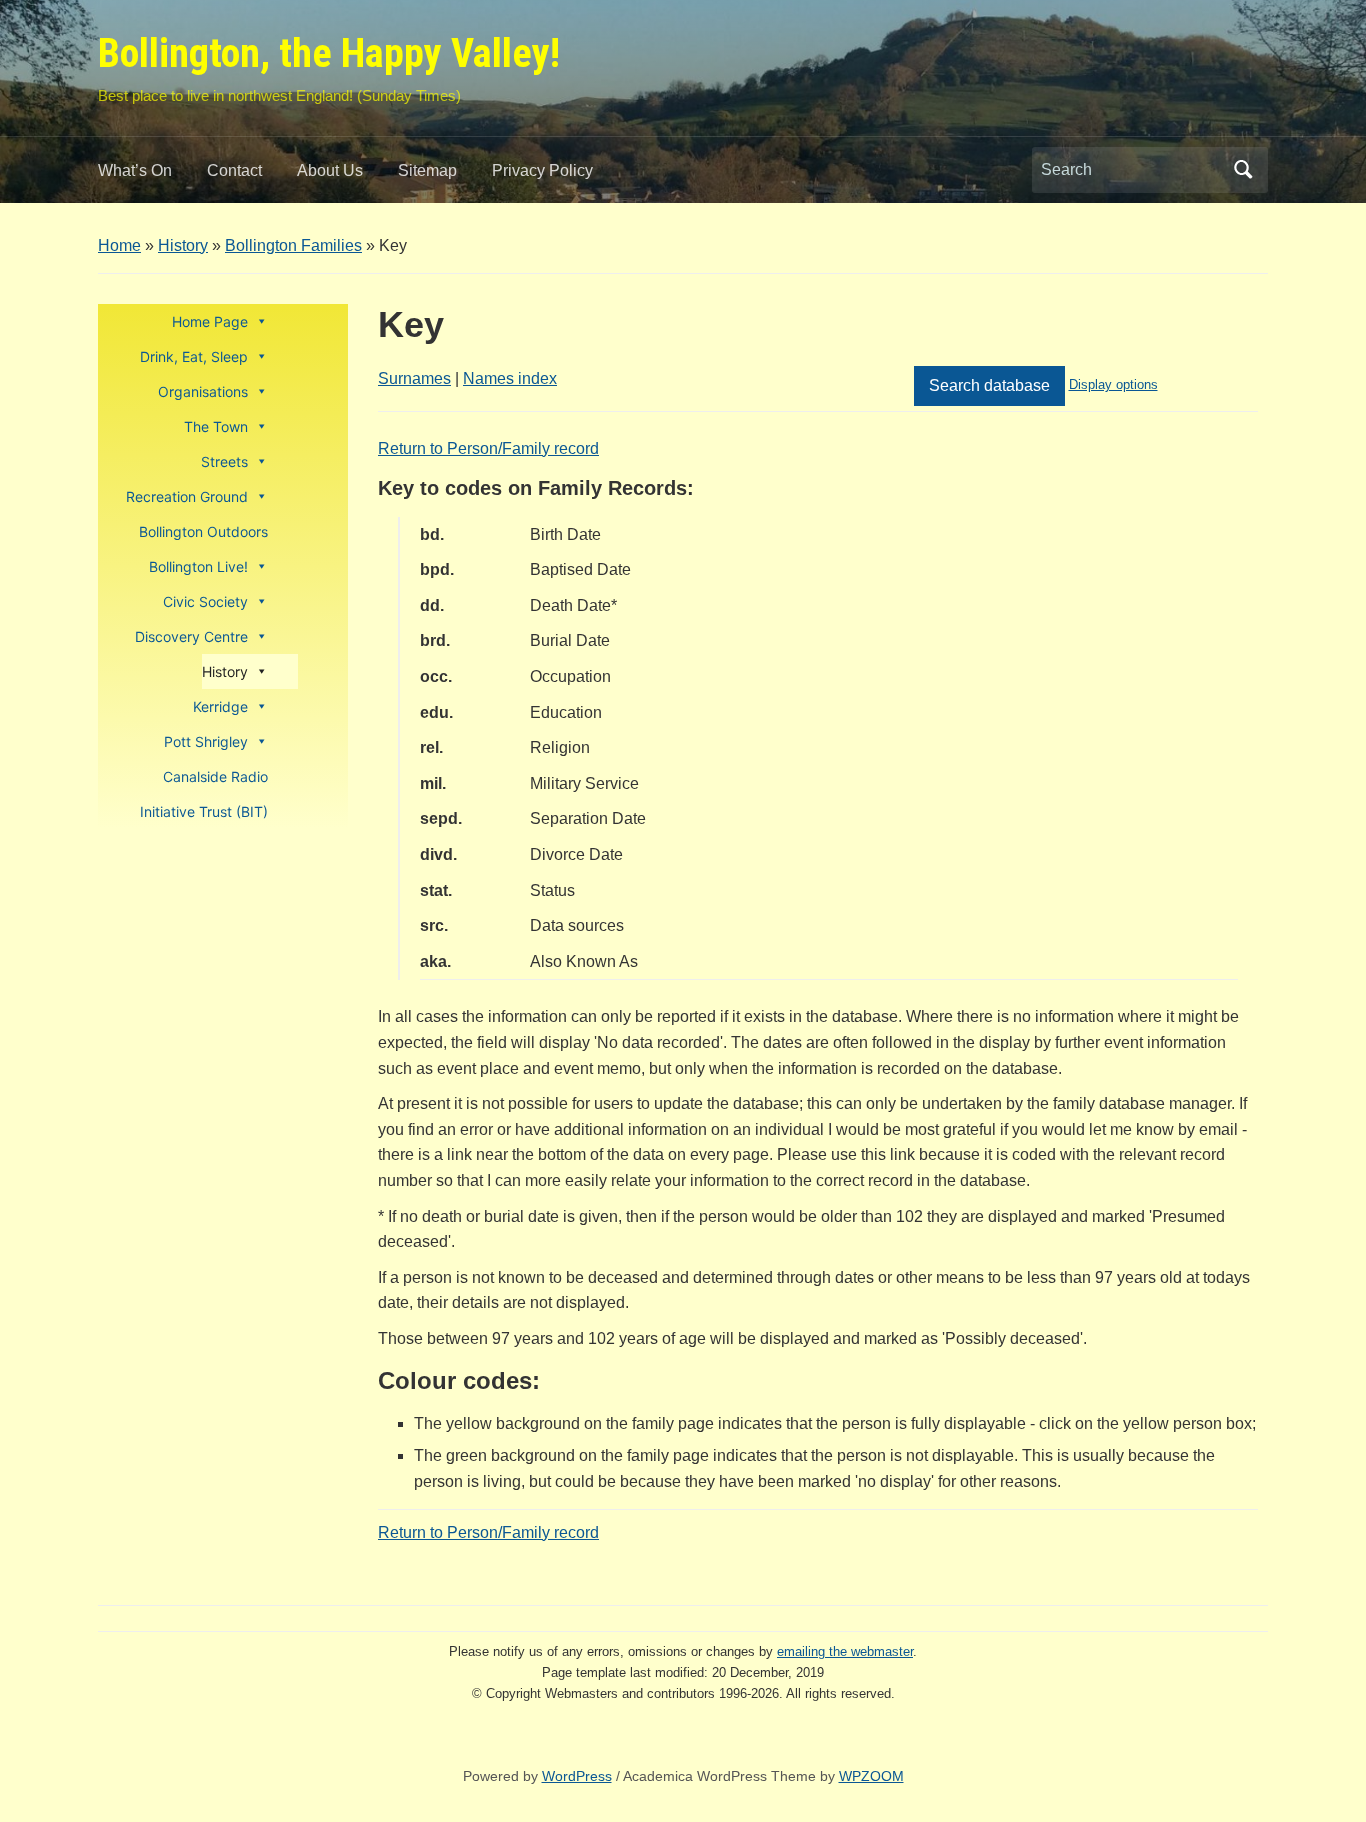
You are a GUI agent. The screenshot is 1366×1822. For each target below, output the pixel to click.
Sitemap (427, 170)
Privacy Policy (542, 170)
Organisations (203, 391)
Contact (234, 170)
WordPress (577, 1776)
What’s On (135, 170)
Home (119, 245)
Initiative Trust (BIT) (204, 811)
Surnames (414, 378)
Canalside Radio (215, 776)
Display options (1113, 384)
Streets (224, 461)
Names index (510, 378)
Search (1243, 170)
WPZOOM (871, 1776)
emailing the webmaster (845, 1651)
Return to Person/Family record (488, 448)
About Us (330, 170)
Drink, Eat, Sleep (194, 356)
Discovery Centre (191, 636)
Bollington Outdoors (203, 531)
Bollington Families (293, 245)
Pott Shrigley (206, 741)
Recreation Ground (187, 496)
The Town (216, 426)
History (183, 245)
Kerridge (220, 706)
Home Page (210, 321)
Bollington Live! (198, 566)
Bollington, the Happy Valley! (329, 53)
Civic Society (205, 601)
